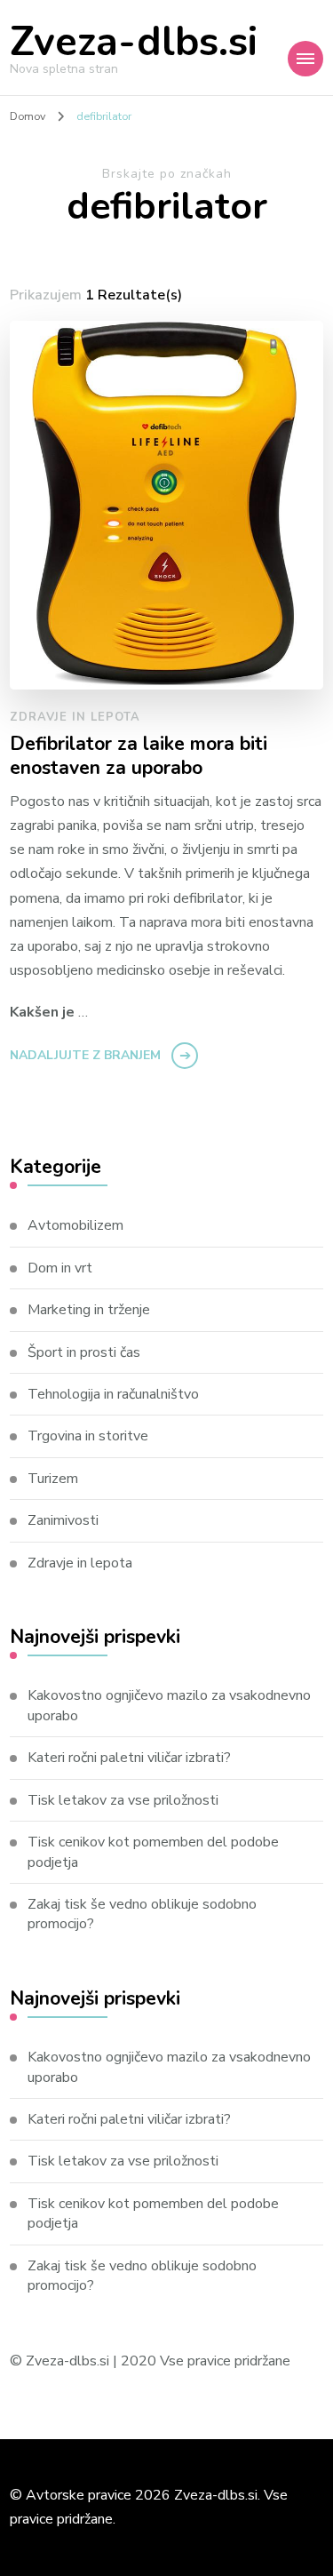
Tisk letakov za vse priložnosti (123, 1800)
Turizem (53, 1479)
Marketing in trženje (89, 1310)
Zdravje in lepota (75, 717)
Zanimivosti (63, 1520)
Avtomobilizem (75, 1225)
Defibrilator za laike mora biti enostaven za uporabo (139, 757)
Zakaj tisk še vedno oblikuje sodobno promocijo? (142, 1914)
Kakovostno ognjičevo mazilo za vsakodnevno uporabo (169, 1705)
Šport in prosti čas (84, 1352)
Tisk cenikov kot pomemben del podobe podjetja (153, 1852)
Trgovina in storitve (88, 1436)
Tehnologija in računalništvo (113, 1394)
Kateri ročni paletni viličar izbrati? (129, 1758)
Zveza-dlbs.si (134, 42)
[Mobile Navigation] (305, 59)
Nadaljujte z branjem (85, 1055)
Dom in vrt (60, 1268)
